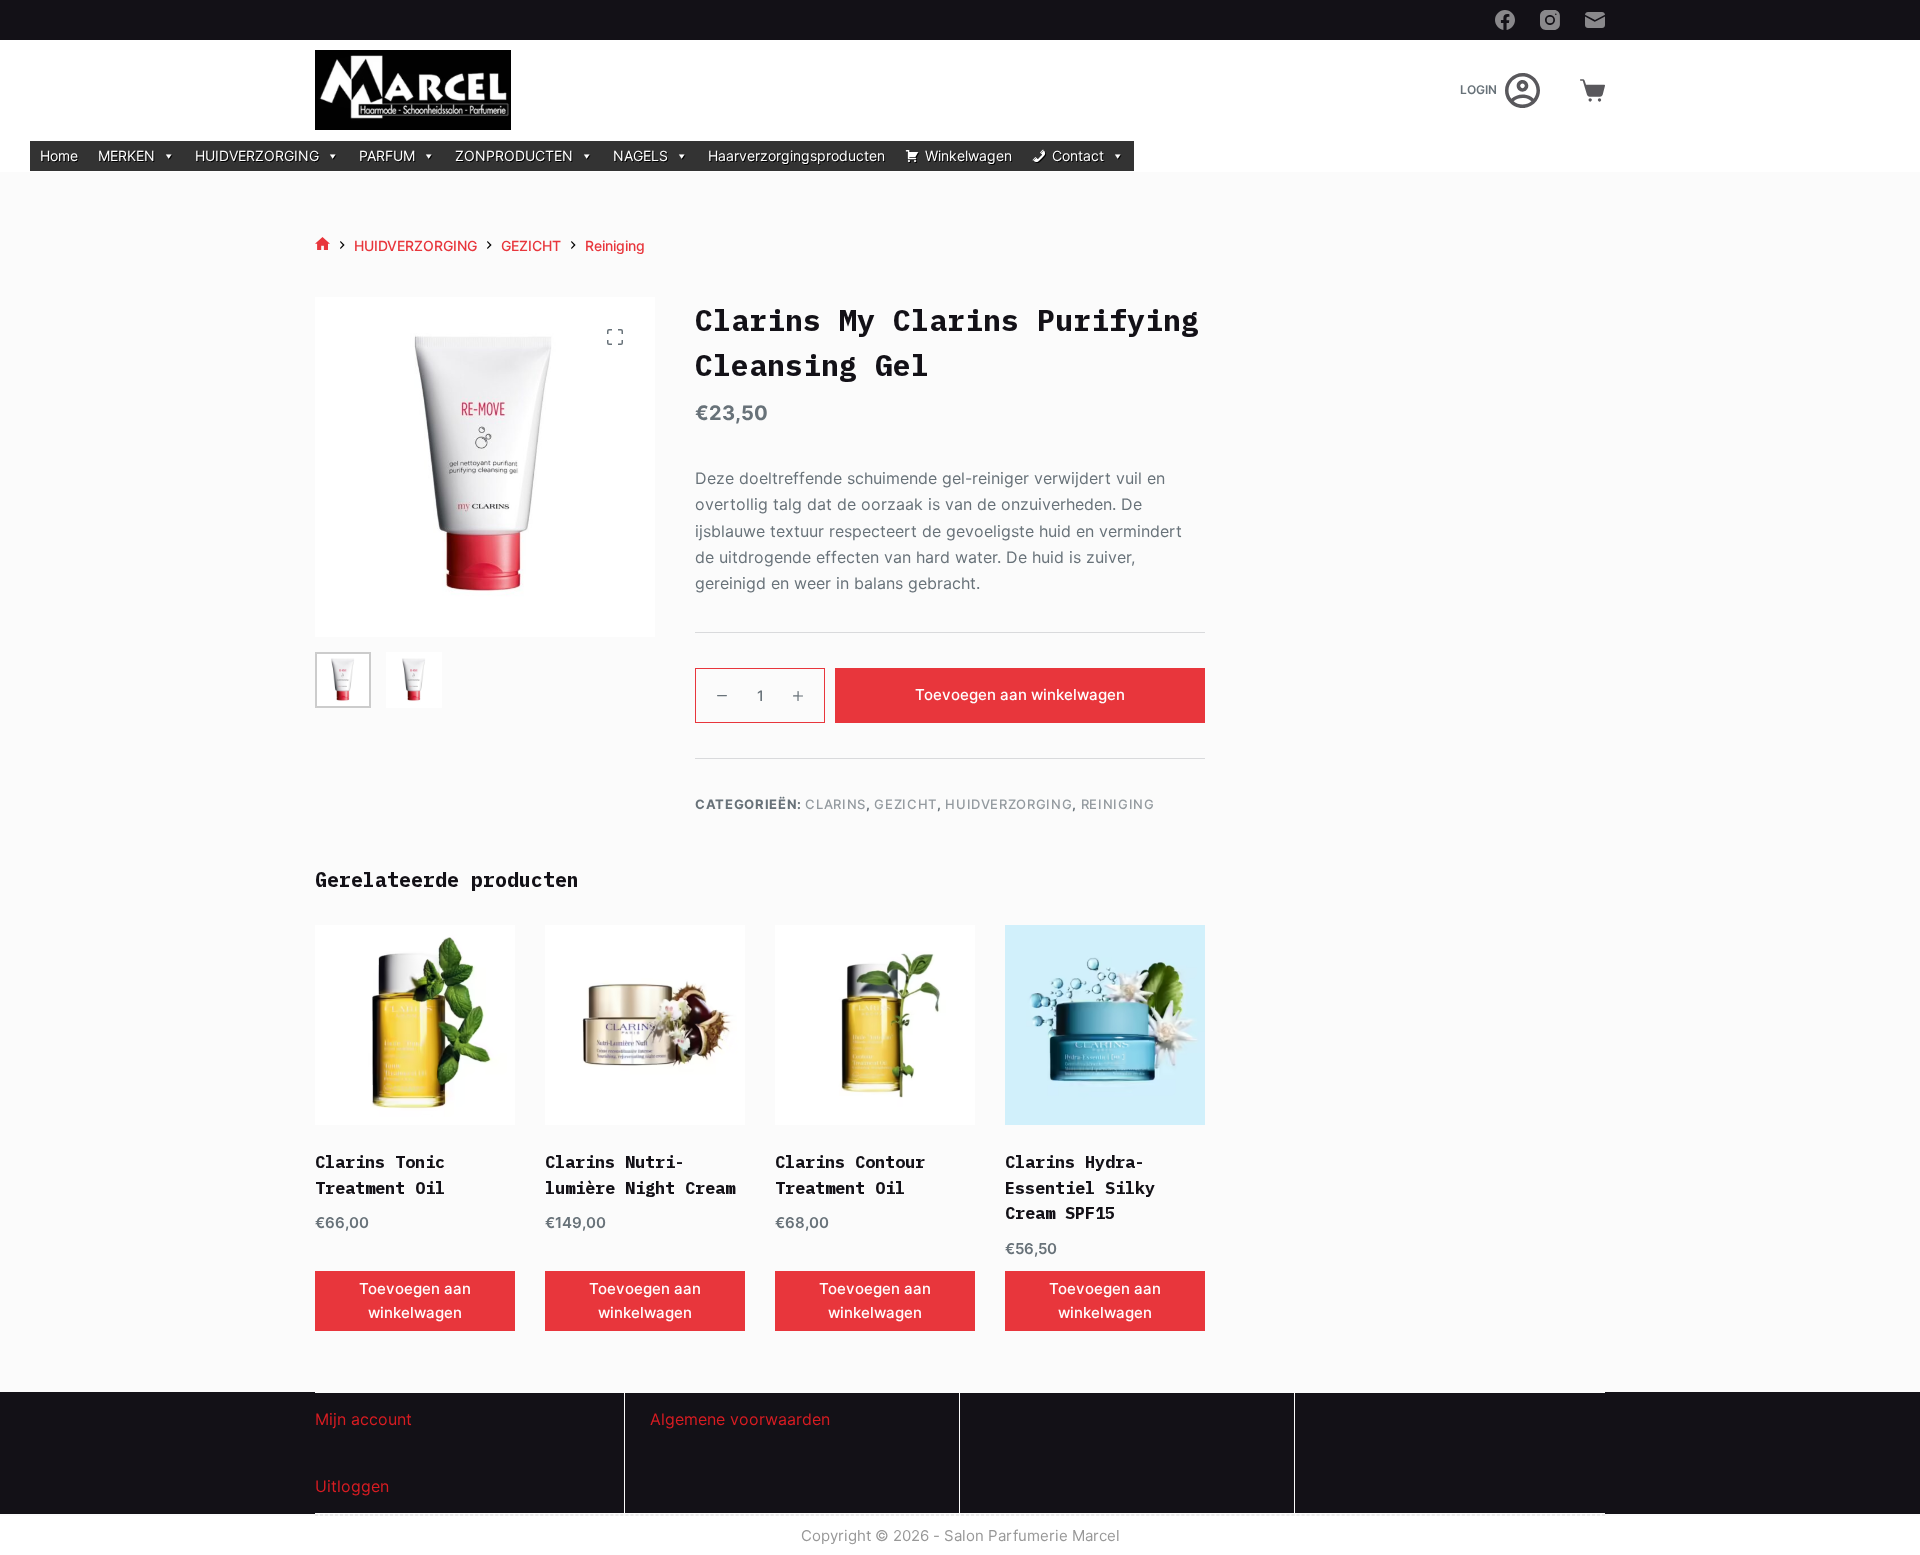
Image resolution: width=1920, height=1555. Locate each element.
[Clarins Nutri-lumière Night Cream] (645, 1025)
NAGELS (640, 155)
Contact (1078, 155)
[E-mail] (1595, 20)
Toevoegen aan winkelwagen (1020, 694)
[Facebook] (1505, 20)
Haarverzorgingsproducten (796, 155)
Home (59, 155)
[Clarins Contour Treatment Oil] (875, 1025)
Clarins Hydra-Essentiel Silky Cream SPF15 (1080, 1187)
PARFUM (387, 155)
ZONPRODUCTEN (514, 155)
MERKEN (126, 155)
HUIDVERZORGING (257, 155)
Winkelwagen (968, 155)
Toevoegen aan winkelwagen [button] (415, 1301)
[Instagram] (1550, 20)
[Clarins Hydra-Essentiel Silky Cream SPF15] (1105, 1025)
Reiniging (1118, 804)
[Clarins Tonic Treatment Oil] (415, 1025)
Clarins (835, 804)
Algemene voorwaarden (740, 1419)
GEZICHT (905, 804)
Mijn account (363, 1419)
